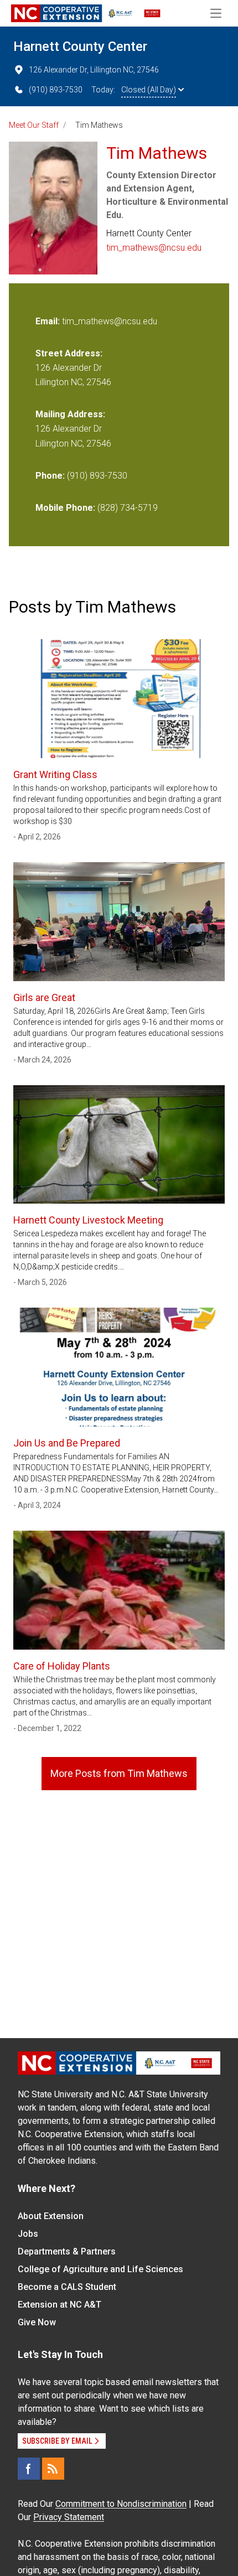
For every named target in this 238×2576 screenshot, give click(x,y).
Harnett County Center (80, 46)
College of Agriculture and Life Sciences (100, 2269)
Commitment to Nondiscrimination (121, 2504)
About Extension (51, 2216)
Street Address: (69, 353)
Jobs (28, 2234)
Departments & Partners (67, 2251)
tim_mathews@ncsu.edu (154, 248)
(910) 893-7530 (56, 90)
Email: (49, 321)
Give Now (37, 2322)
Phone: (50, 476)
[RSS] (53, 2469)
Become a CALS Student (67, 2287)
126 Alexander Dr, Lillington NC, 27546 (94, 70)
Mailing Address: (70, 414)
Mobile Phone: (65, 508)
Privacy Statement (69, 2517)
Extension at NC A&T (59, 2305)
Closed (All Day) (149, 90)
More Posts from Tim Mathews (119, 1773)
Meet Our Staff (34, 125)
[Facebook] (29, 2469)
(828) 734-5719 (128, 508)
